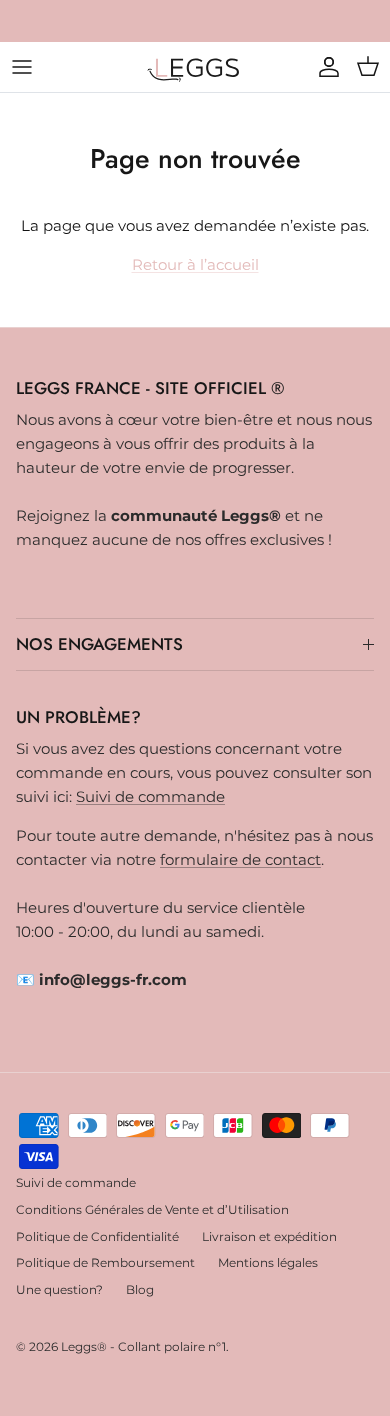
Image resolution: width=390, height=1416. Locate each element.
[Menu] (22, 67)
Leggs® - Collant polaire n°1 (143, 1346)
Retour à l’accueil (195, 264)
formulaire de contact (240, 859)
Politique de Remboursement (105, 1262)
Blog (140, 1289)
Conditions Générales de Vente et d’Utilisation (152, 1209)
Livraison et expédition (269, 1236)
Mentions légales (268, 1262)
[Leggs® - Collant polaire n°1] (195, 67)
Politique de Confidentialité (97, 1236)
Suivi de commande (150, 796)
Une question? (59, 1289)
